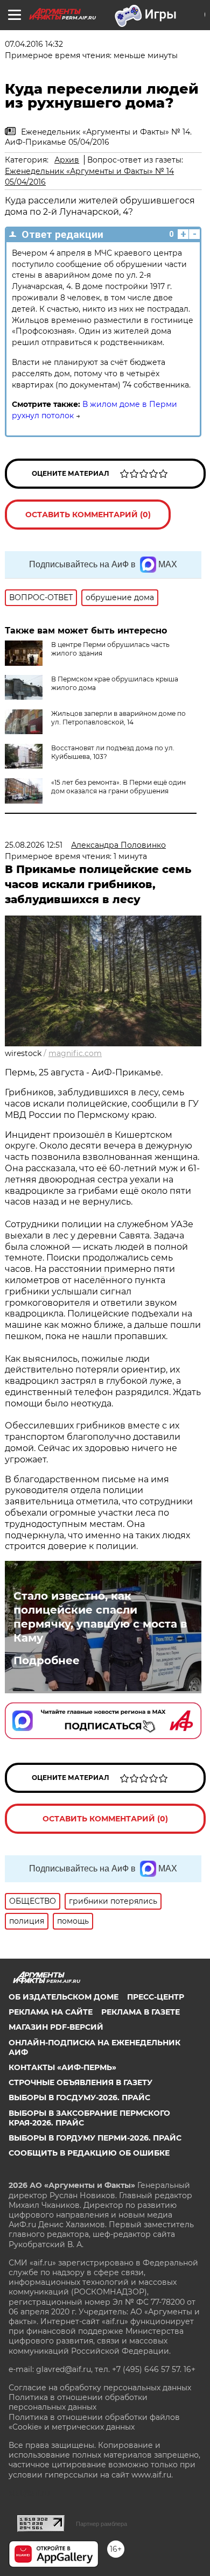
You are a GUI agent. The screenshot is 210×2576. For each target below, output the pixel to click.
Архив (67, 160)
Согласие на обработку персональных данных (100, 2388)
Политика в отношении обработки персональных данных (78, 2402)
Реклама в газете (141, 2012)
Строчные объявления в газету (80, 2082)
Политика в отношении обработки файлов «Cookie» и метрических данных (94, 2422)
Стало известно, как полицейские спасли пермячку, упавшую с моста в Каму (100, 1617)
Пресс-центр (156, 1997)
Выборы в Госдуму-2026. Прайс (79, 2098)
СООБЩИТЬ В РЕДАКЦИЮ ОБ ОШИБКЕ (89, 2153)
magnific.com (75, 1053)
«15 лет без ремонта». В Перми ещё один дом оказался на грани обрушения (118, 787)
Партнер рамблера (101, 2524)
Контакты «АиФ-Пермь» (62, 2067)
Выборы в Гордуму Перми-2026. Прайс (95, 2138)
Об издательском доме (64, 1997)
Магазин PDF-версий (56, 2027)
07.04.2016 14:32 (34, 44)
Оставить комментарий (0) (88, 515)
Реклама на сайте (51, 2012)
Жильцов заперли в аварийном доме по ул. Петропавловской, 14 (118, 718)
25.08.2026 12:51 (34, 845)
